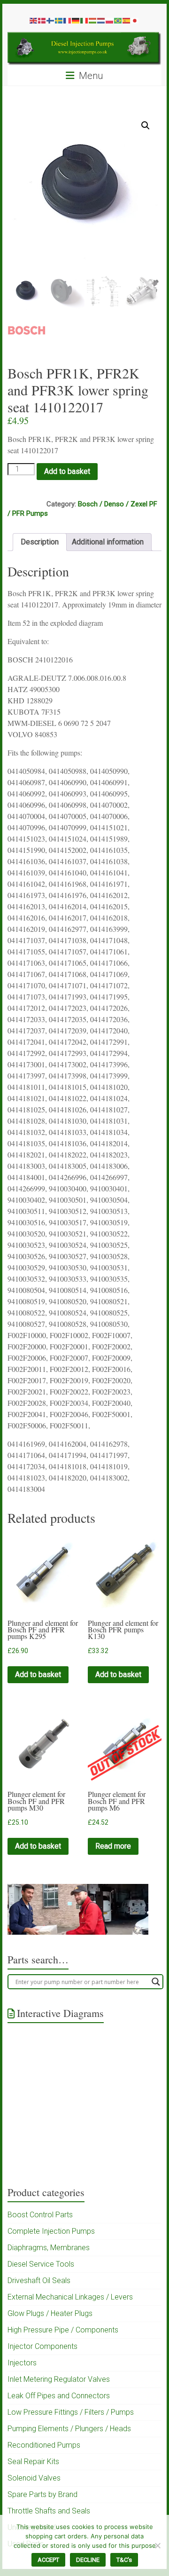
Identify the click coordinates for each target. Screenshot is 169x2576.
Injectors (22, 2363)
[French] (68, 20)
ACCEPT (48, 2560)
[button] (146, 126)
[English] (34, 20)
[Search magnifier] (156, 1982)
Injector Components (42, 2346)
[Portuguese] (118, 20)
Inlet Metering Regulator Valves (59, 2379)
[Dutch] (101, 20)
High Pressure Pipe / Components (63, 2330)
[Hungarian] (93, 20)
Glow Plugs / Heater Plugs (50, 2313)
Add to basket (67, 471)
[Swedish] (59, 20)
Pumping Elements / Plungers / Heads (69, 2429)
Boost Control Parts (40, 2215)
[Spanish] (127, 20)
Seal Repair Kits (33, 2462)
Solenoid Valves (34, 2478)
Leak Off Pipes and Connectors (59, 2396)
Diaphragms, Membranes (49, 2248)
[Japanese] (135, 20)
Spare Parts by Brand (42, 2494)
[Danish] (42, 20)
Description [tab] (40, 542)
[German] (76, 20)
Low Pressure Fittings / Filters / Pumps (71, 2412)
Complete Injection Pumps (51, 2231)
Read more (113, 1846)
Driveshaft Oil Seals (39, 2281)
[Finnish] (51, 20)
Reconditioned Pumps (44, 2445)
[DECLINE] (157, 2545)
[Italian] (84, 20)
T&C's (124, 2560)
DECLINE (88, 2560)
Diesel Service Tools (41, 2264)
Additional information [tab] (108, 542)
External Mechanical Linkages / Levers (70, 2297)
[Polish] (110, 20)
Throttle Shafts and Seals (49, 2511)
